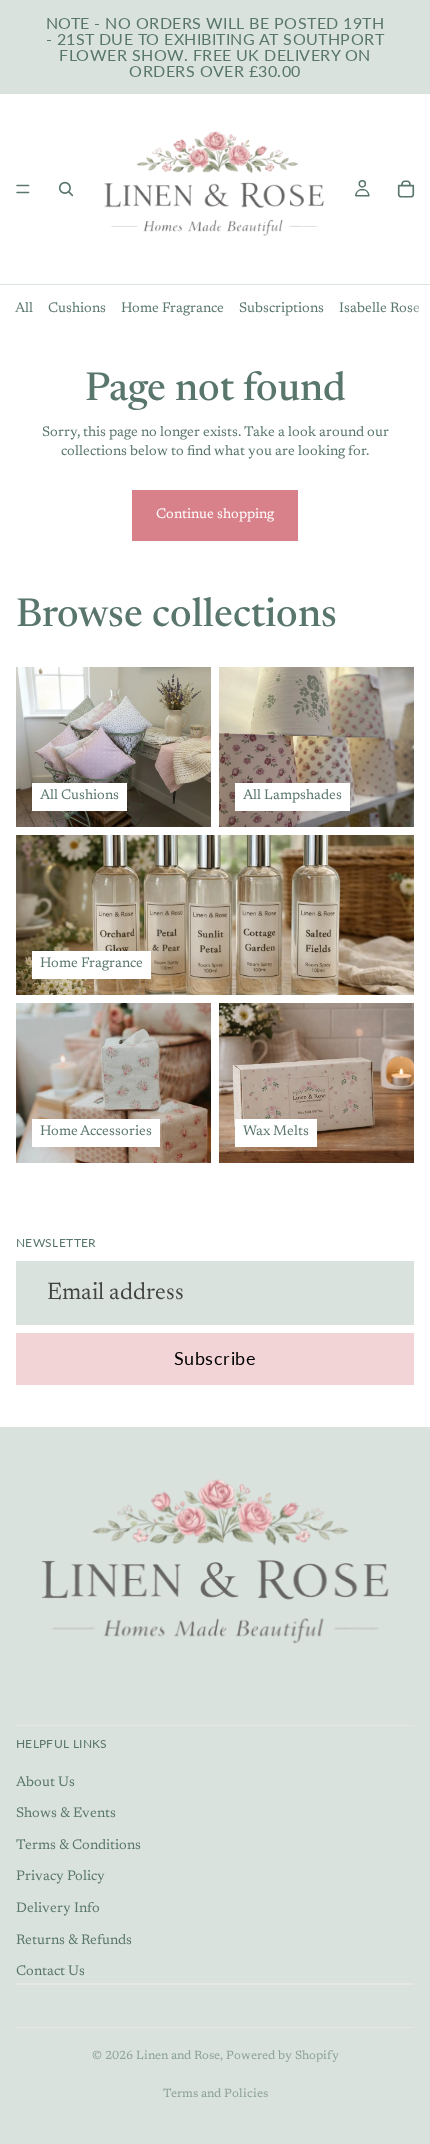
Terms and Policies (215, 2094)
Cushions (77, 309)
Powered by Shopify (282, 2056)
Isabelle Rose (379, 309)
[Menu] (23, 189)
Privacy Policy (60, 1877)
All (24, 309)
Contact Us (50, 1972)
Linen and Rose (178, 2056)
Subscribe (215, 1358)
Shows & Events (66, 1814)
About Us (45, 1782)
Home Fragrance (172, 309)
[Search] (66, 189)
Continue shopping (215, 515)
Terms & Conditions (78, 1846)
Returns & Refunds (74, 1940)
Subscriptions (281, 309)
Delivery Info (58, 1909)
